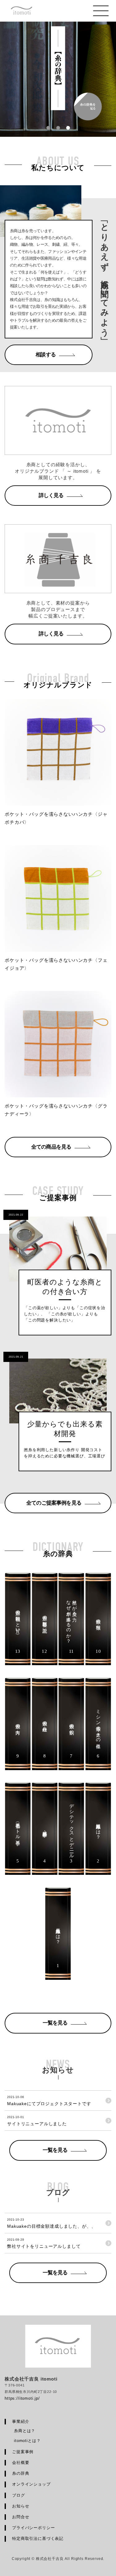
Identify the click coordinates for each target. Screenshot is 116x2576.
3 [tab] (68, 128)
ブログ (19, 2495)
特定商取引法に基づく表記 (38, 2538)
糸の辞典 (21, 2473)
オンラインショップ (31, 2484)
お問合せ (21, 2517)
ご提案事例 (23, 2452)
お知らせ (21, 2506)
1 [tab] (48, 128)
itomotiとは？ (27, 2441)
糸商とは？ (25, 2431)
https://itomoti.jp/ (22, 2398)
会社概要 (21, 2463)
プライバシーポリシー (33, 2528)
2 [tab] (58, 128)
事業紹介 (21, 2421)
